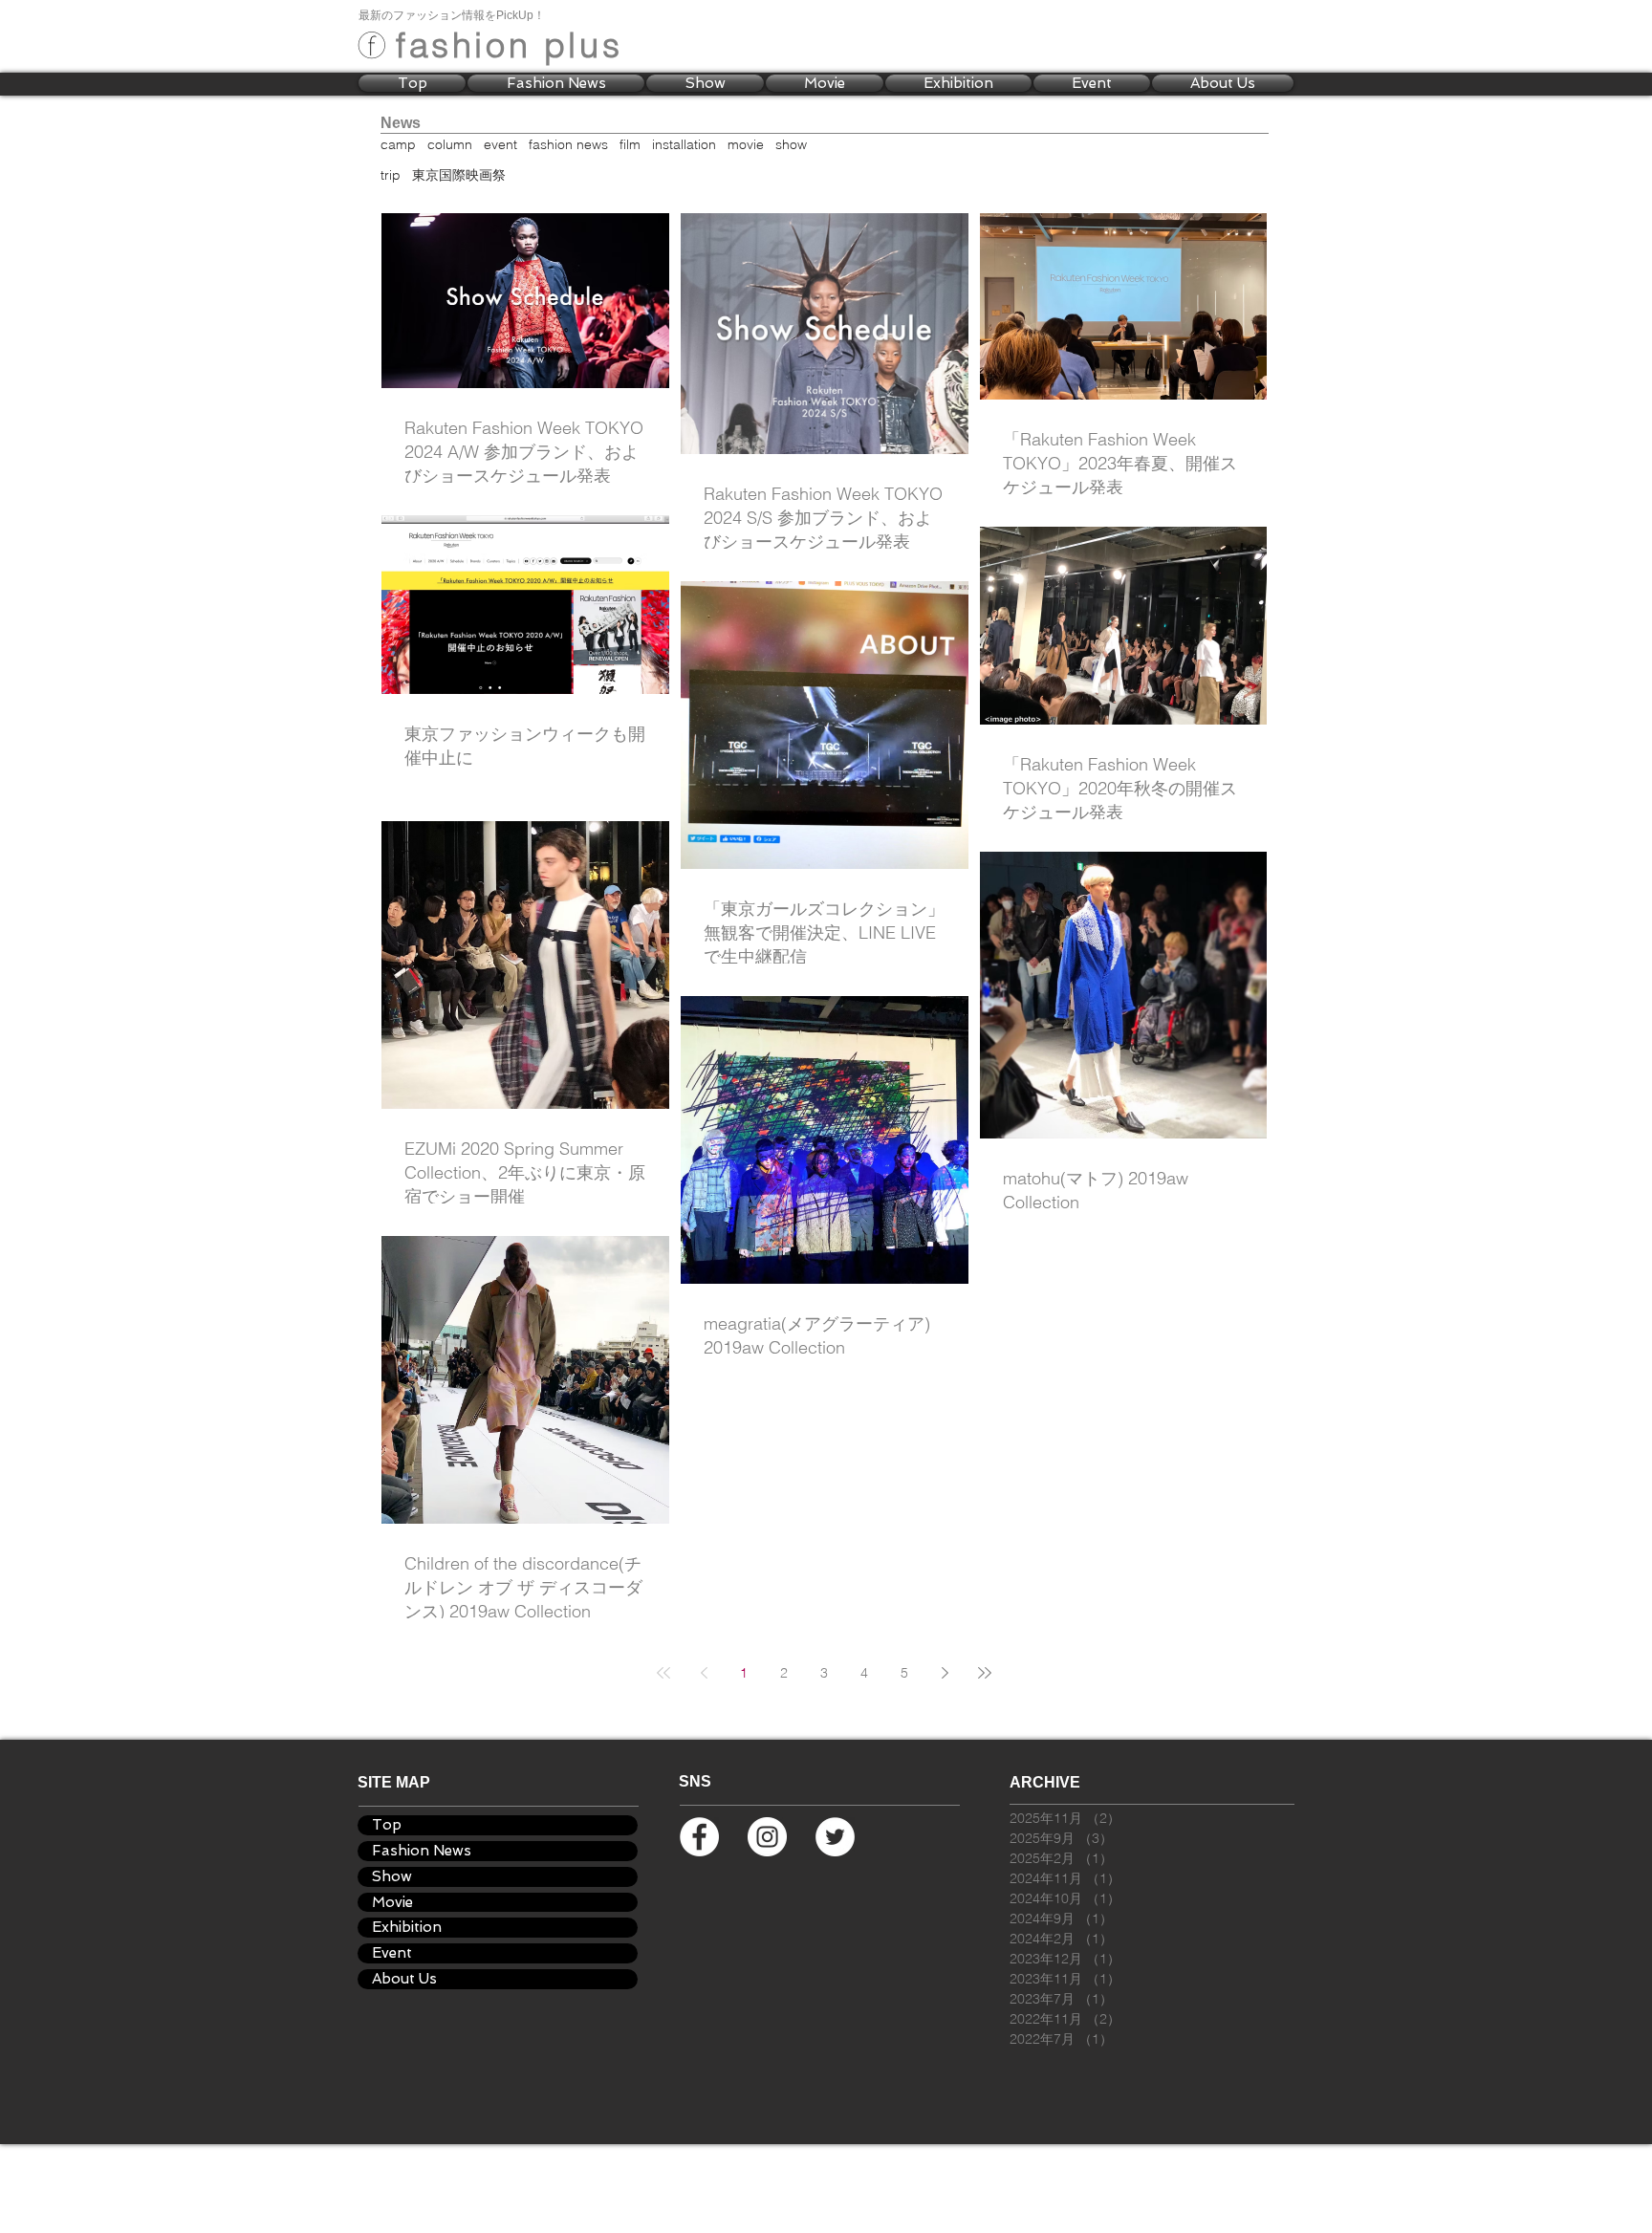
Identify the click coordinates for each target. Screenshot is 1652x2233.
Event (392, 1953)
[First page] (663, 1673)
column (450, 144)
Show (392, 1876)
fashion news (568, 144)
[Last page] (985, 1673)
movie (746, 144)
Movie (392, 1902)
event (500, 144)
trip (391, 175)
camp (398, 144)
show (791, 144)
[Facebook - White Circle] (699, 1837)
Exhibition (407, 1927)
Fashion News (422, 1851)
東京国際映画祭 (459, 175)
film (630, 144)
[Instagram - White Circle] (767, 1837)
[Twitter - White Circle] (835, 1837)
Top (387, 1825)
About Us (404, 1979)
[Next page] (945, 1673)
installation (684, 144)
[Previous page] (704, 1673)
